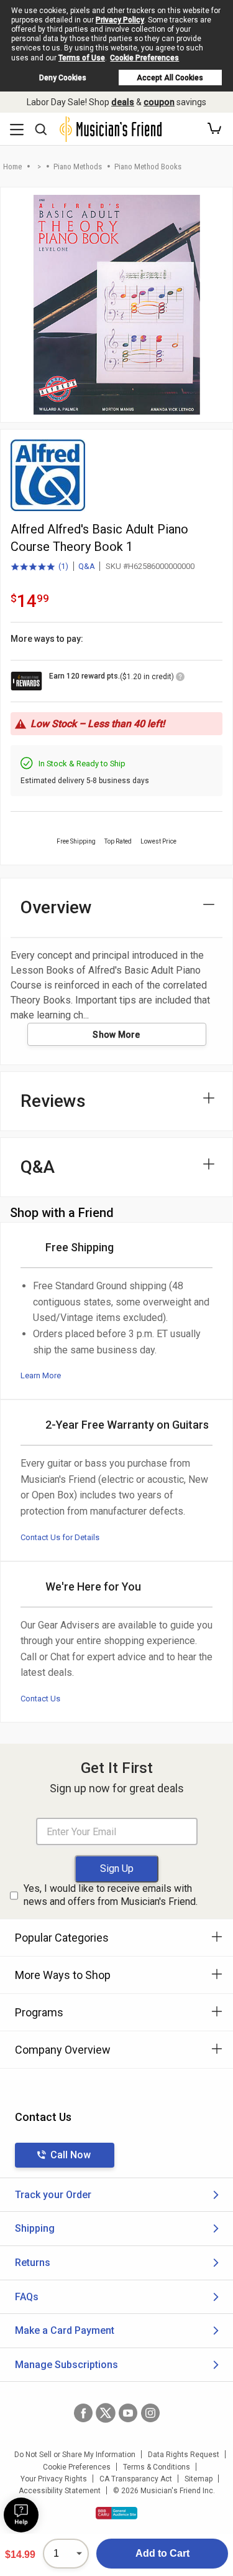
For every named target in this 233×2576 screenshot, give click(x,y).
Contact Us (40, 1699)
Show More (116, 1035)
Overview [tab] (56, 907)
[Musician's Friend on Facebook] (83, 2413)
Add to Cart (162, 2553)
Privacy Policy (120, 20)
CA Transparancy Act (136, 2479)
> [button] (39, 167)
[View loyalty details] (180, 679)
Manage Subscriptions (66, 2365)
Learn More (41, 1375)
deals (123, 102)
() (39, 567)
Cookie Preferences (144, 58)
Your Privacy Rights (54, 2479)
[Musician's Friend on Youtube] (128, 2413)
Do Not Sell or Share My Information (75, 2455)
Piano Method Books (148, 167)
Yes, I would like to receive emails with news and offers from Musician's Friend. (111, 1895)
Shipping (35, 2228)
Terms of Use (82, 58)
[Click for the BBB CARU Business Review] (116, 2513)
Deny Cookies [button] (63, 78)
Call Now (71, 2155)
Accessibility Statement (60, 2491)
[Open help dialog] (21, 2515)
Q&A (87, 566)
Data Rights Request (184, 2455)
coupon (159, 102)
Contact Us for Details (60, 1537)
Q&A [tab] (38, 1167)
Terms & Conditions (157, 2467)
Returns (33, 2263)
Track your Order (53, 2195)
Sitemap (199, 2479)
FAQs (27, 2297)
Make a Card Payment (65, 2330)
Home (12, 167)
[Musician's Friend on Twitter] (106, 2413)
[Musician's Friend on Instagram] (150, 2413)
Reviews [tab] (53, 1101)
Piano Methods (78, 167)
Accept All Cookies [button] (170, 78)
